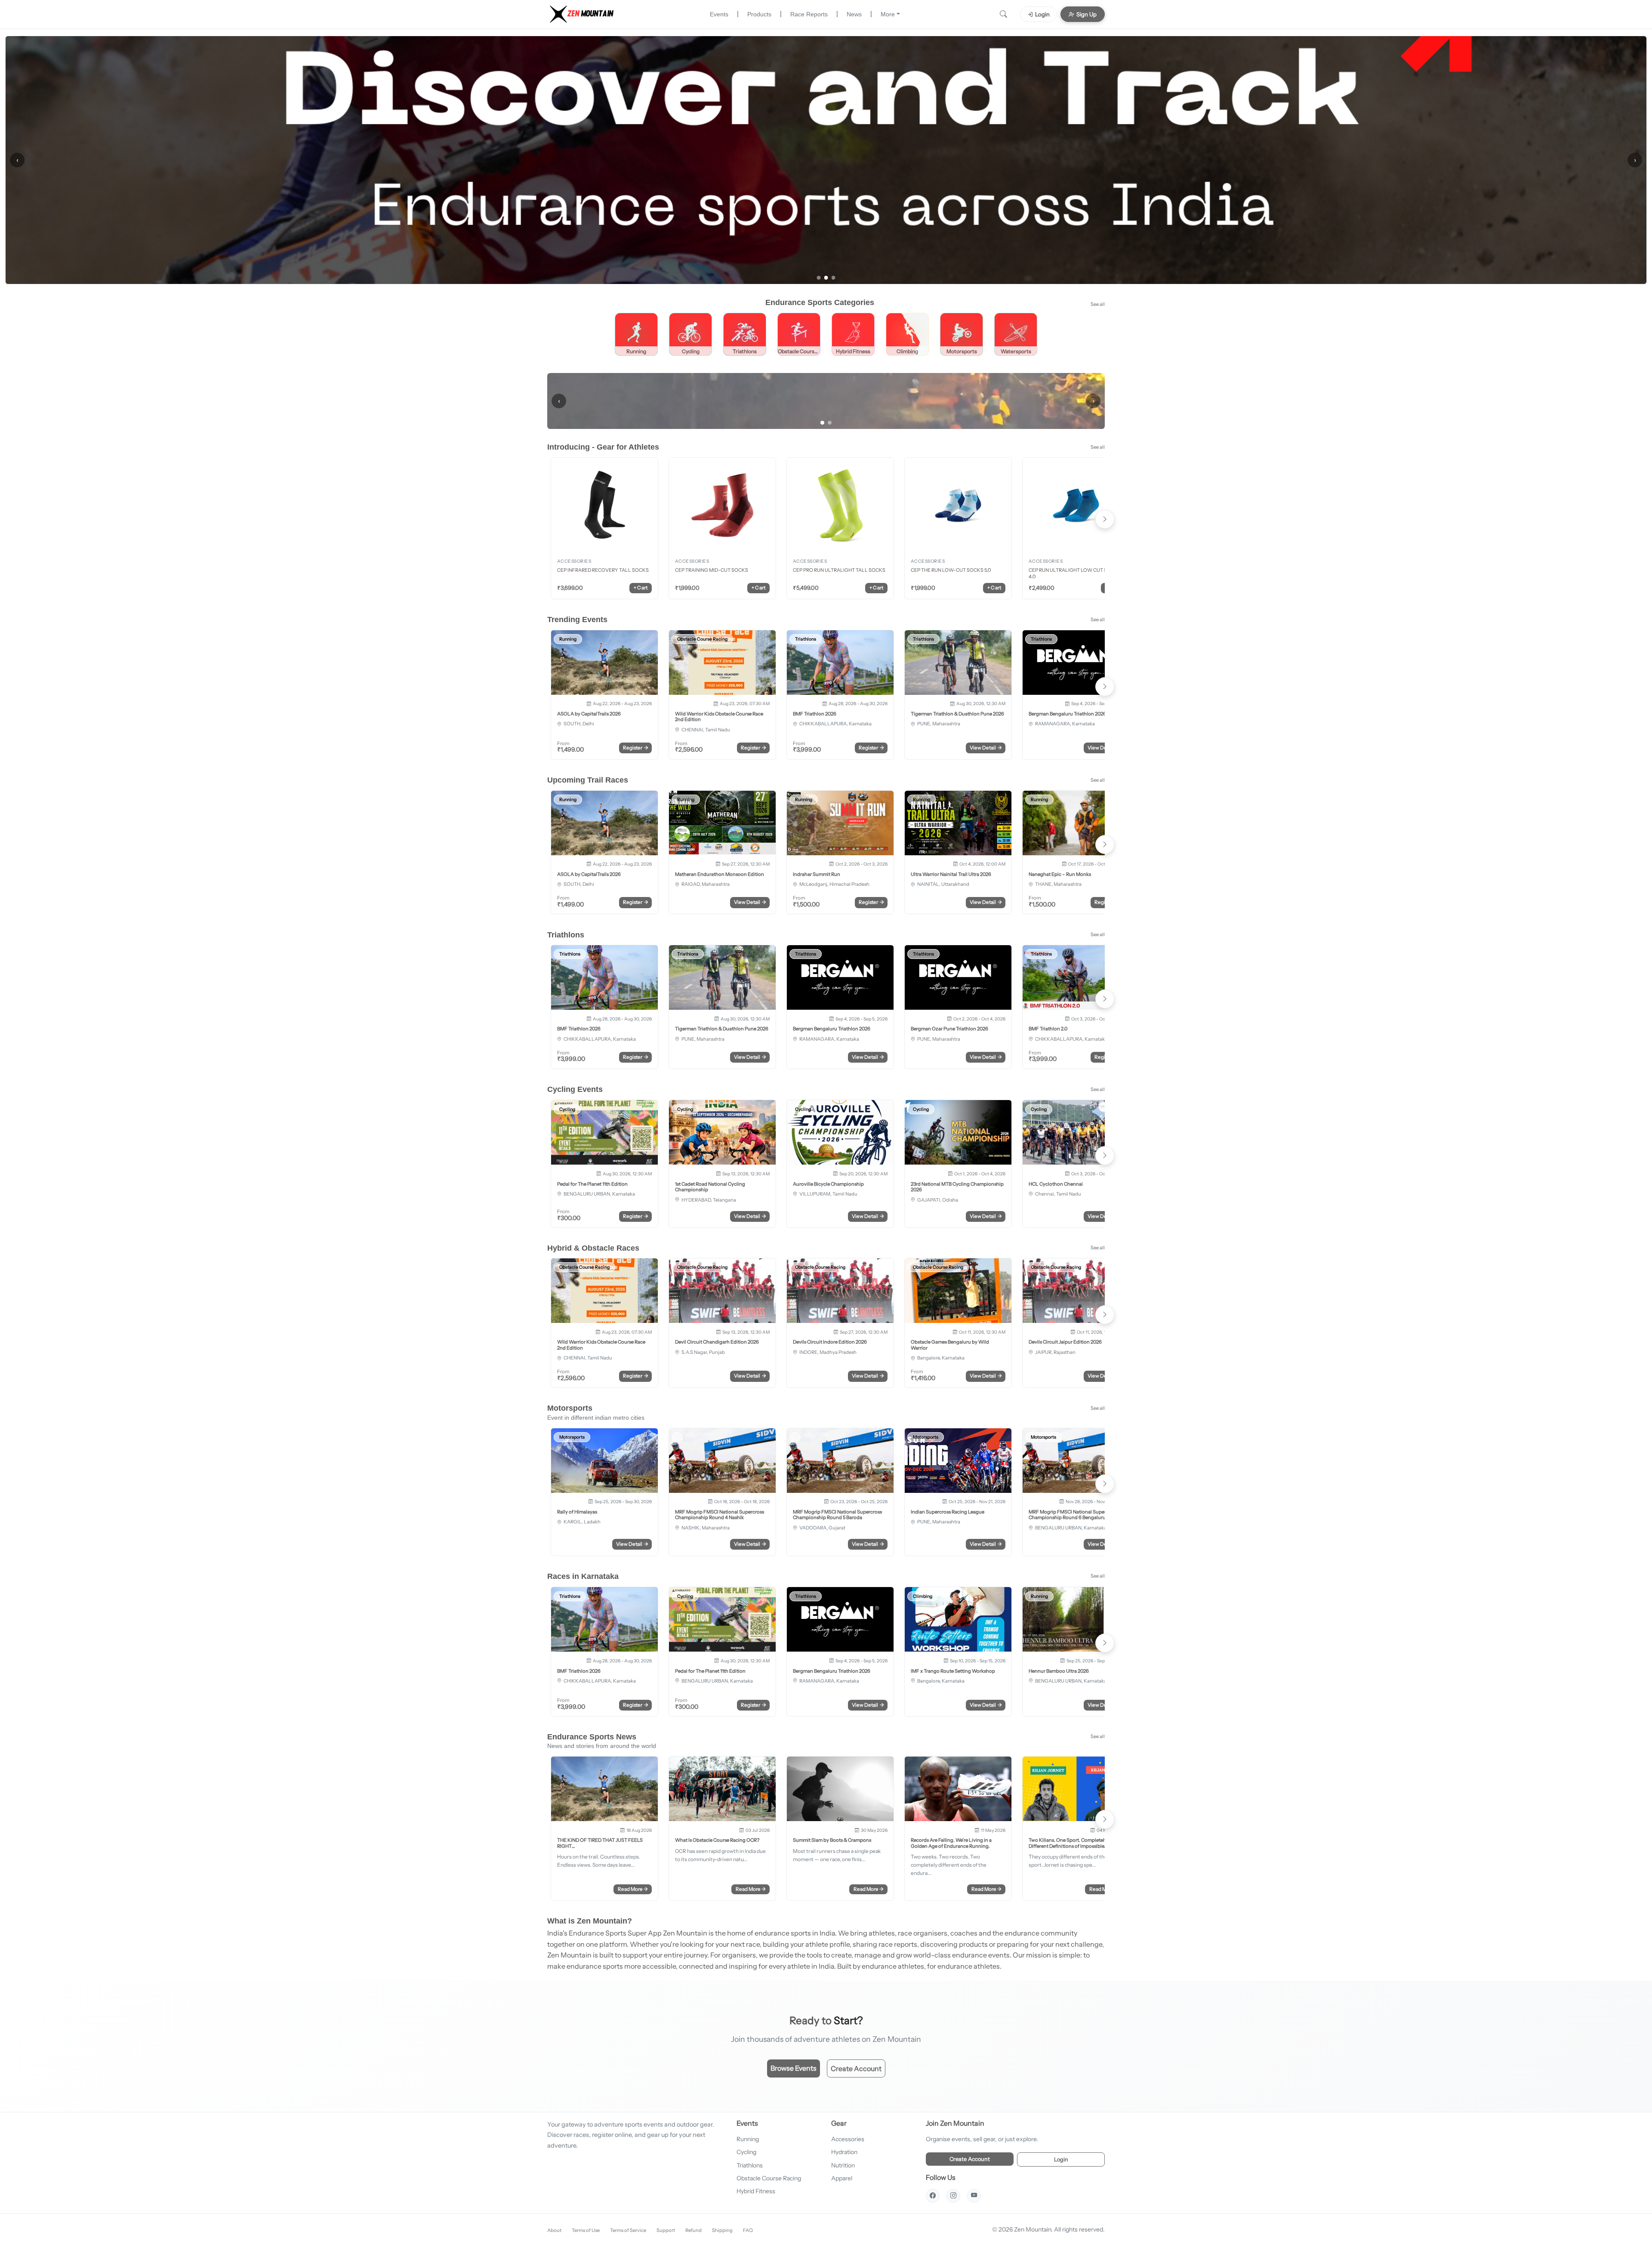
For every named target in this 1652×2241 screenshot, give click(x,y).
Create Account (856, 2068)
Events (719, 14)
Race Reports (809, 14)
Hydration (844, 2151)
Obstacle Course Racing (769, 2177)
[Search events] (1003, 14)
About (554, 2229)
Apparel (842, 2177)
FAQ (748, 2229)
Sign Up (1086, 14)
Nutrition (843, 2164)
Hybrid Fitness (756, 2190)
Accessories (848, 2138)
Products (759, 14)
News (854, 14)
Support (666, 2229)
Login (1042, 14)
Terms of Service (628, 2229)
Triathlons (750, 2164)
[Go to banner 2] (826, 277)
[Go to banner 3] (834, 277)
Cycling (746, 2151)
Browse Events (794, 2067)
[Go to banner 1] (819, 277)
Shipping (722, 2229)
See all (1098, 303)
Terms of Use (586, 2229)
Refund (693, 2229)
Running (748, 2138)
